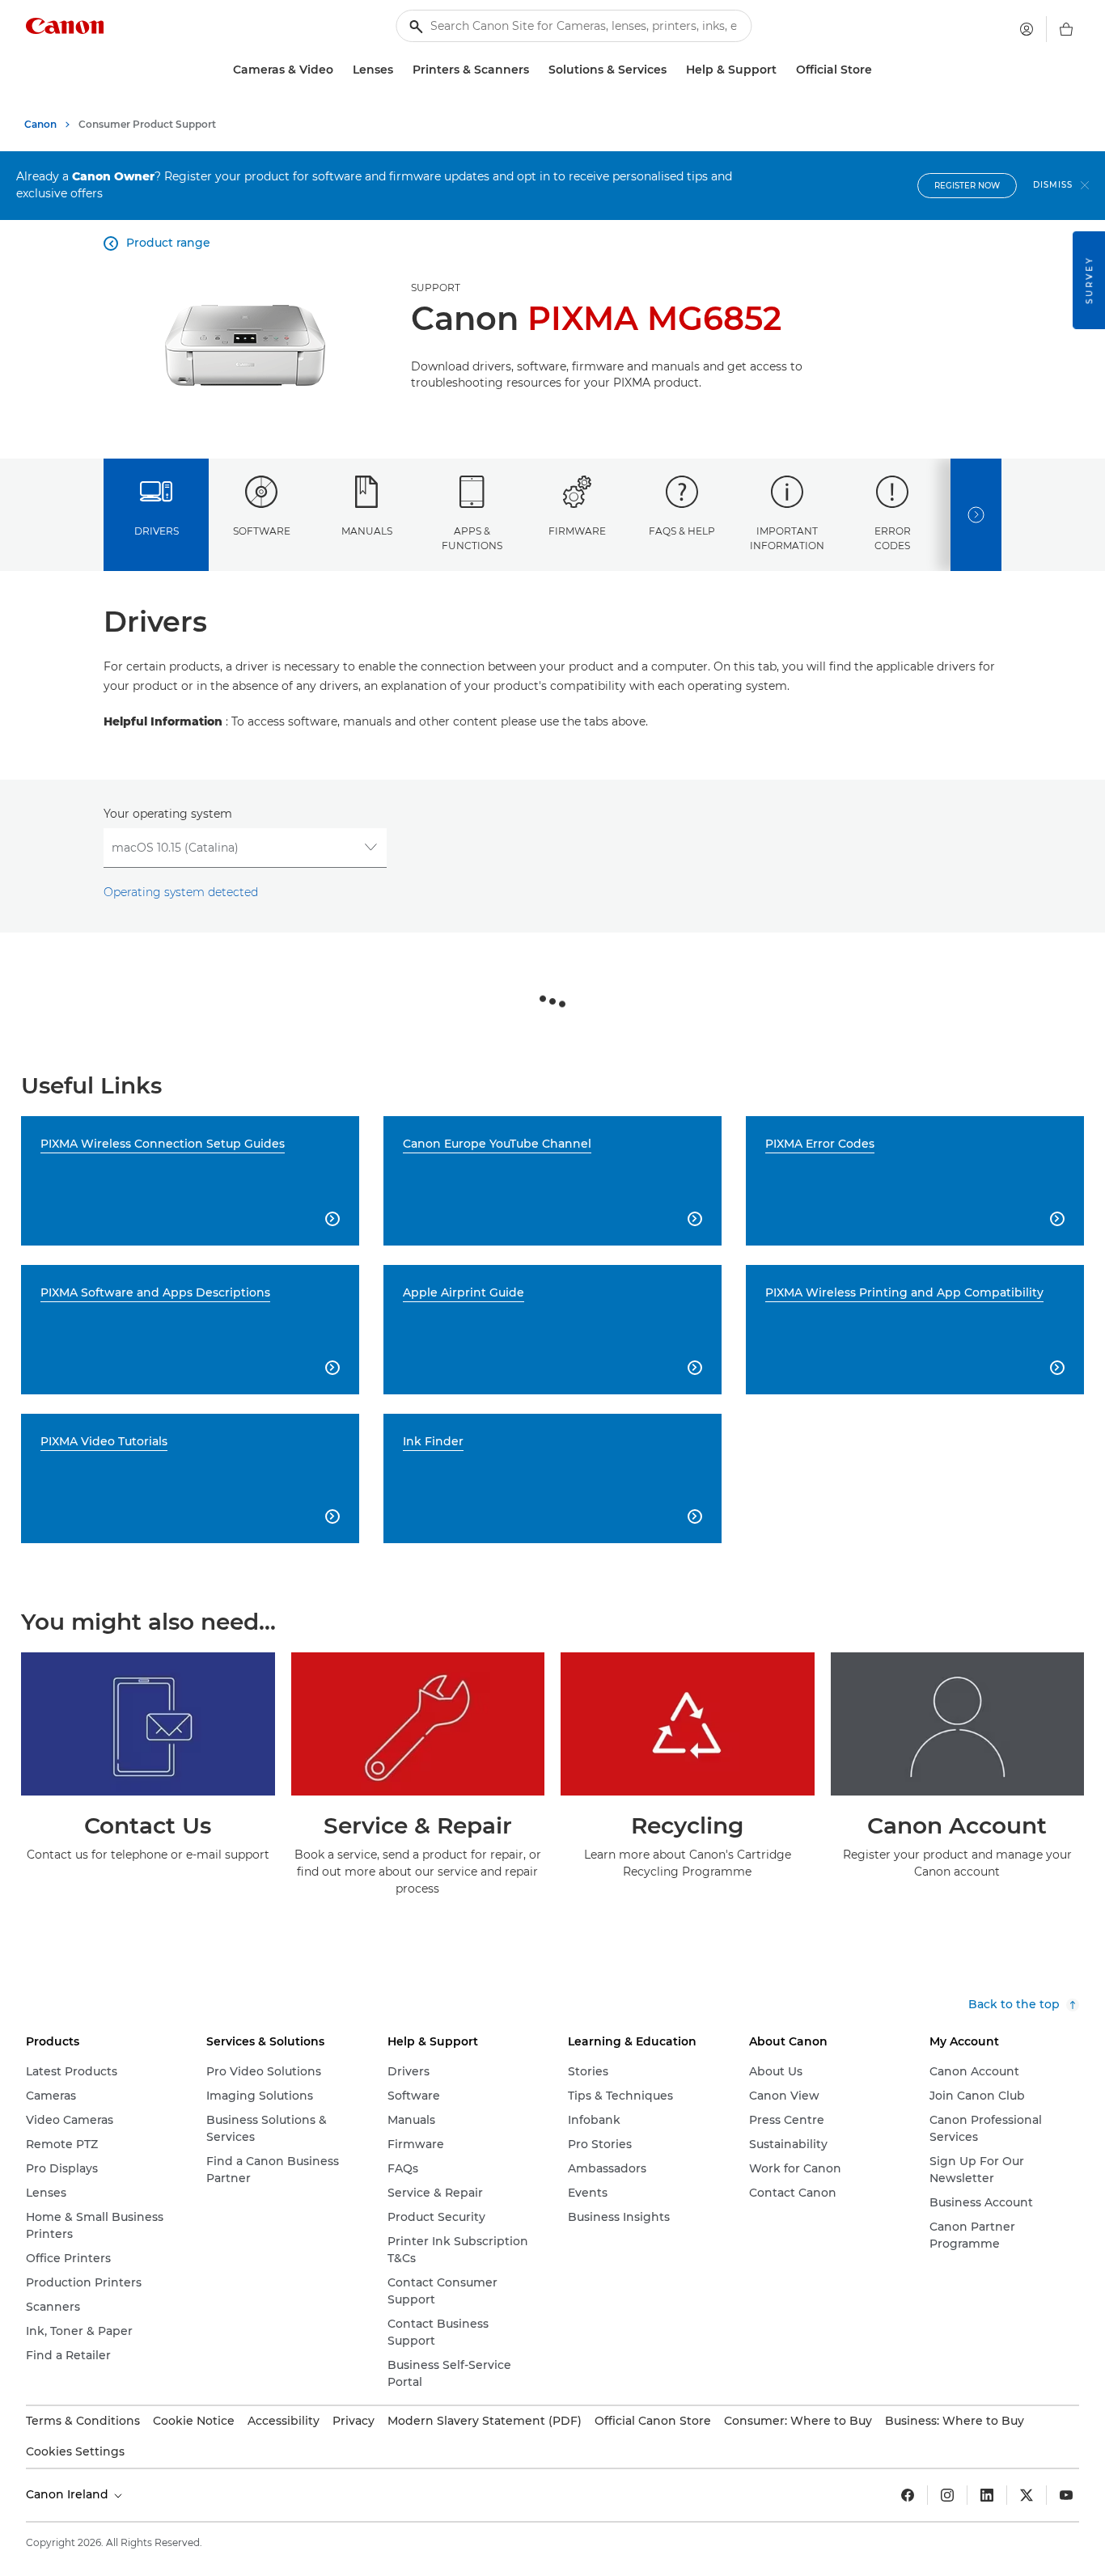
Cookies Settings (75, 2451)
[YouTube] (1066, 2495)
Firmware (577, 531)
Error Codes (893, 538)
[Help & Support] (783, 70)
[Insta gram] (947, 2495)
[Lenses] (400, 70)
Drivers (157, 531)
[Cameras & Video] (340, 70)
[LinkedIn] (987, 2495)
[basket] (1066, 29)
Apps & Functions (472, 538)
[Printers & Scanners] (536, 70)
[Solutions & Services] (673, 70)
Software (262, 531)
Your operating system (168, 814)
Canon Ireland (69, 2494)
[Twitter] (1027, 2495)
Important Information (787, 538)
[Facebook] (908, 2495)
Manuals (367, 531)
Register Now (967, 186)
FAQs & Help (682, 531)
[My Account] (1027, 29)
